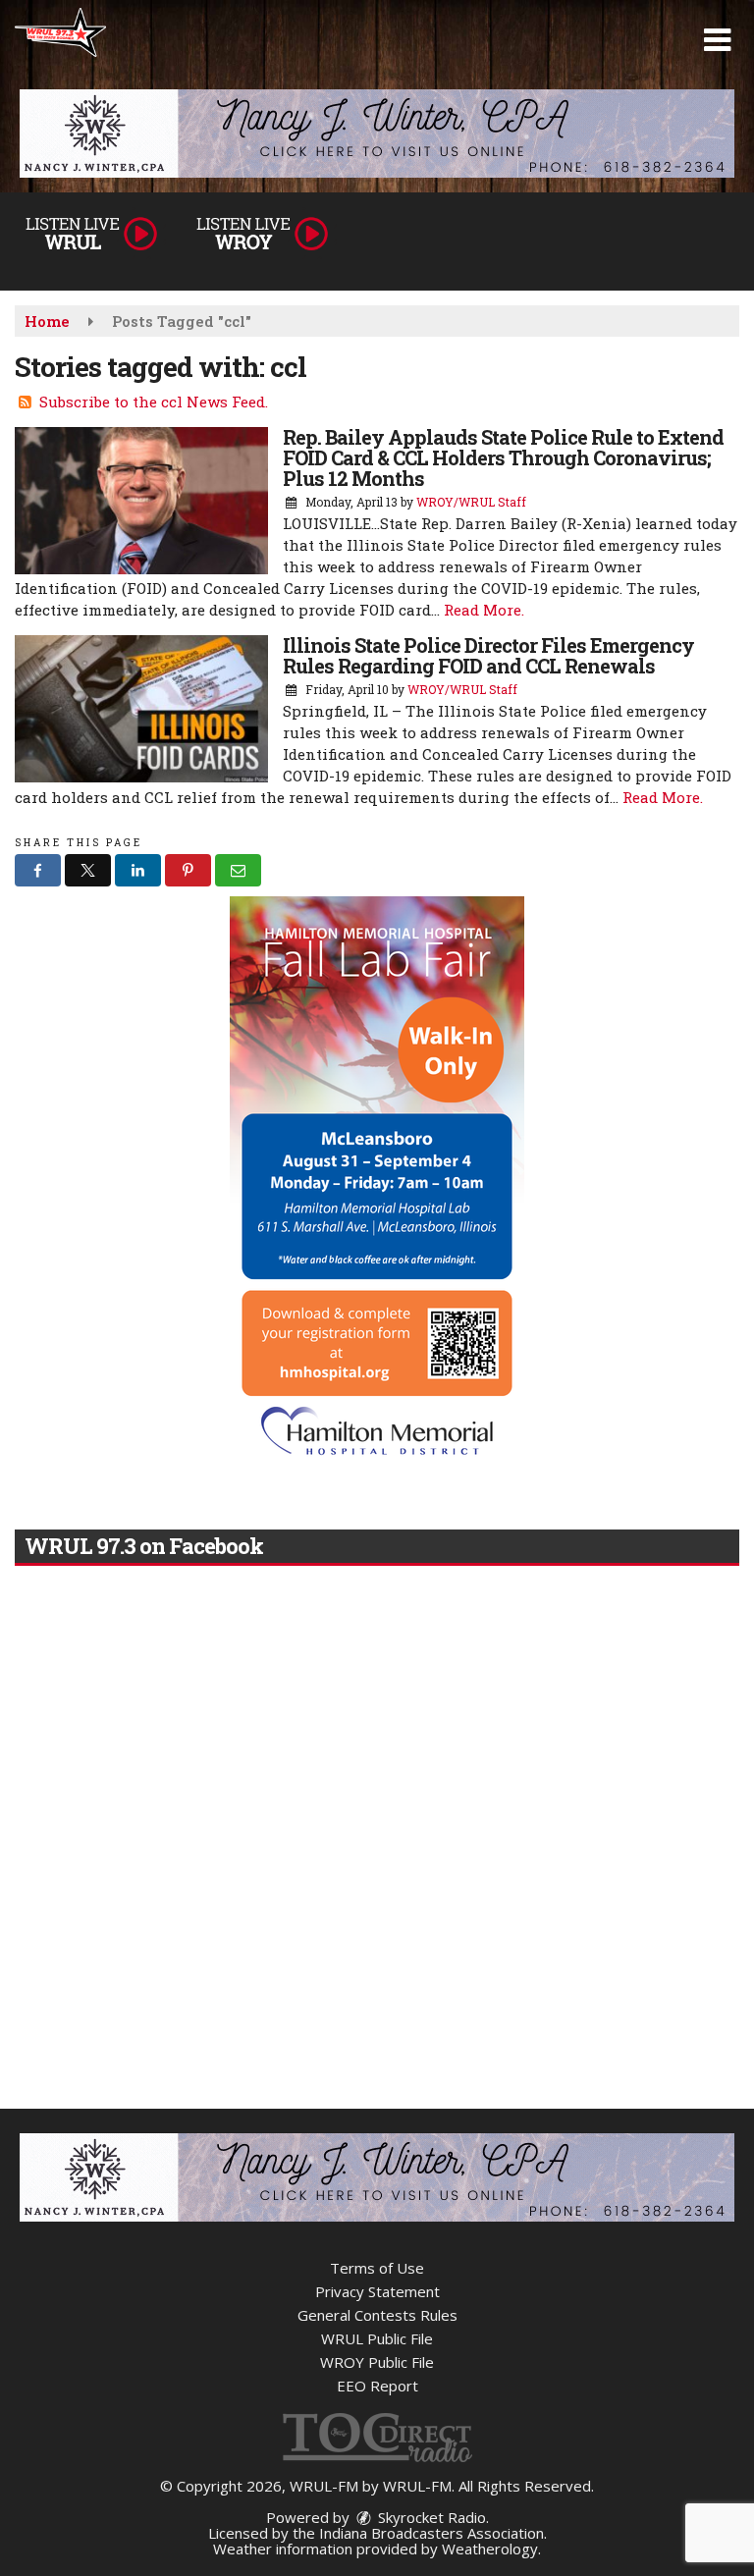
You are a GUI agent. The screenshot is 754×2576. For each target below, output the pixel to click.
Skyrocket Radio (430, 2517)
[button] (717, 40)
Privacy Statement (377, 2291)
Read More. (484, 610)
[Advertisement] (377, 134)
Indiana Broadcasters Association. (433, 2533)
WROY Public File (377, 2362)
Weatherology (490, 2549)
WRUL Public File (377, 2338)
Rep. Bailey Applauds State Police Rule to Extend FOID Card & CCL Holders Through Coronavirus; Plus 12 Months (503, 457)
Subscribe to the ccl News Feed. (154, 402)
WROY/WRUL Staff (471, 502)
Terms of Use (377, 2268)
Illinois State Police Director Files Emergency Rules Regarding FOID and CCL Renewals (488, 655)
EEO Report (377, 2386)
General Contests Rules (377, 2315)
